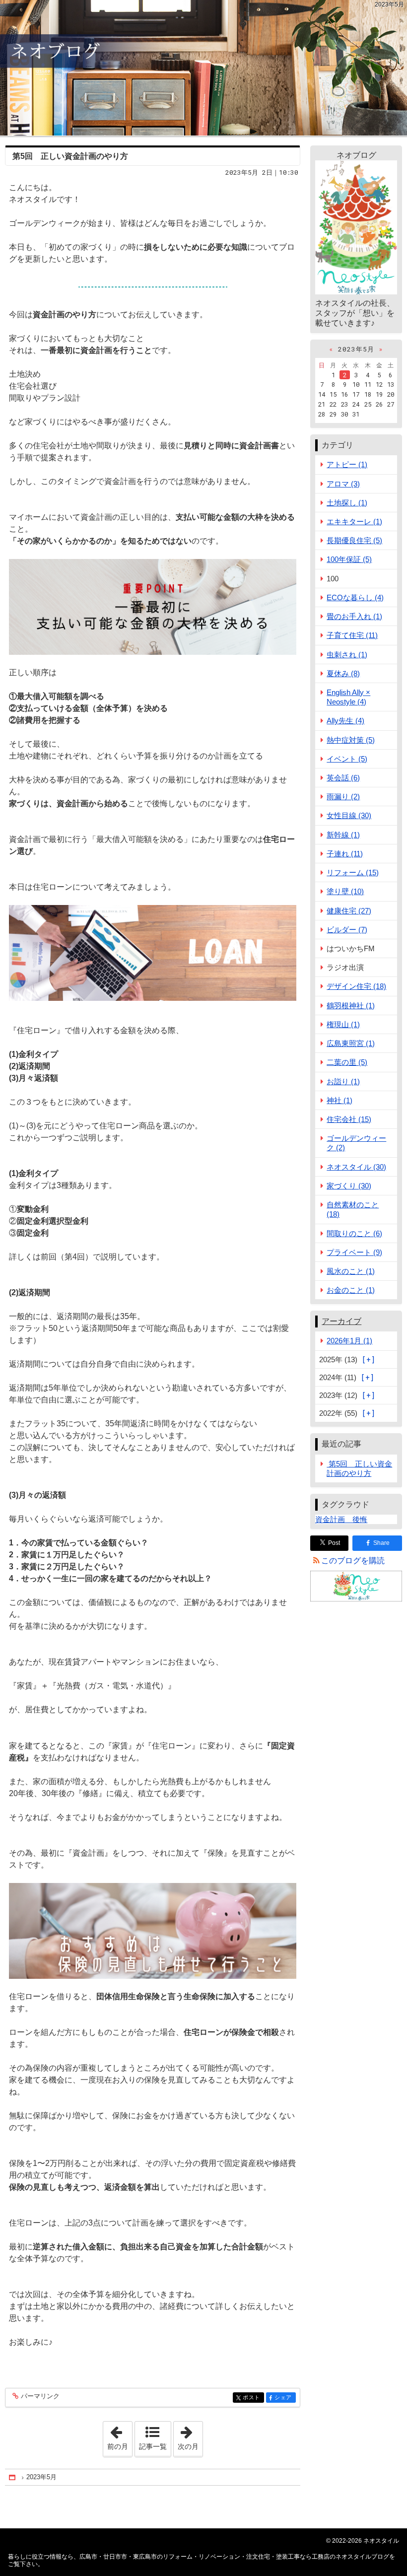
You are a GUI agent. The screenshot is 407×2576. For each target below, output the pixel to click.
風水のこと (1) (351, 1271)
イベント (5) (347, 759)
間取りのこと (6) (354, 1233)
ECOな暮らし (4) (355, 597)
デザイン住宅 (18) (356, 986)
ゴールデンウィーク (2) (356, 1143)
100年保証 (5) (349, 559)
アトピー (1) (347, 464)
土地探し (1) (347, 503)
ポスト (253, 2398)
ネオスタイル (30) (356, 1167)
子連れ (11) (345, 854)
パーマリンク (40, 2396)
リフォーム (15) (353, 872)
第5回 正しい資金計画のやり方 (70, 156)
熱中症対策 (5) (351, 740)
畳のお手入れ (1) (354, 616)
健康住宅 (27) (349, 911)
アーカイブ (341, 1321)
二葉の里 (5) (347, 1062)
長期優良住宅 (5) (354, 540)
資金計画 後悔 (341, 1519)
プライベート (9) (354, 1252)
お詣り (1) (343, 1081)
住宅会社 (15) (349, 1119)
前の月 (120, 2436)
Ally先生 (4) (345, 721)
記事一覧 (153, 2446)
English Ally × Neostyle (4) (348, 697)
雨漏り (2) (343, 797)
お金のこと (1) (351, 1290)
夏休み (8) (343, 673)
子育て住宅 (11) (352, 635)
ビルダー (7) (347, 930)
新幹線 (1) (343, 835)
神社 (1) (339, 1100)
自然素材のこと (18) (353, 1209)
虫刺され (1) (347, 655)
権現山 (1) (343, 1024)
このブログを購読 (353, 1561)
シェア (285, 2398)
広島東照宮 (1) (351, 1043)
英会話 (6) (343, 778)
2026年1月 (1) (349, 1341)
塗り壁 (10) (345, 891)
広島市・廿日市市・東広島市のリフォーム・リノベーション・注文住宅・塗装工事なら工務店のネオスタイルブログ (203, 68)
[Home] (13, 2477)
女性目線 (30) (349, 815)
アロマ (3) (343, 484)
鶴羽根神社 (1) (351, 1006)
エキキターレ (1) (354, 522)
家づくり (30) (349, 1186)
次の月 (190, 2436)
